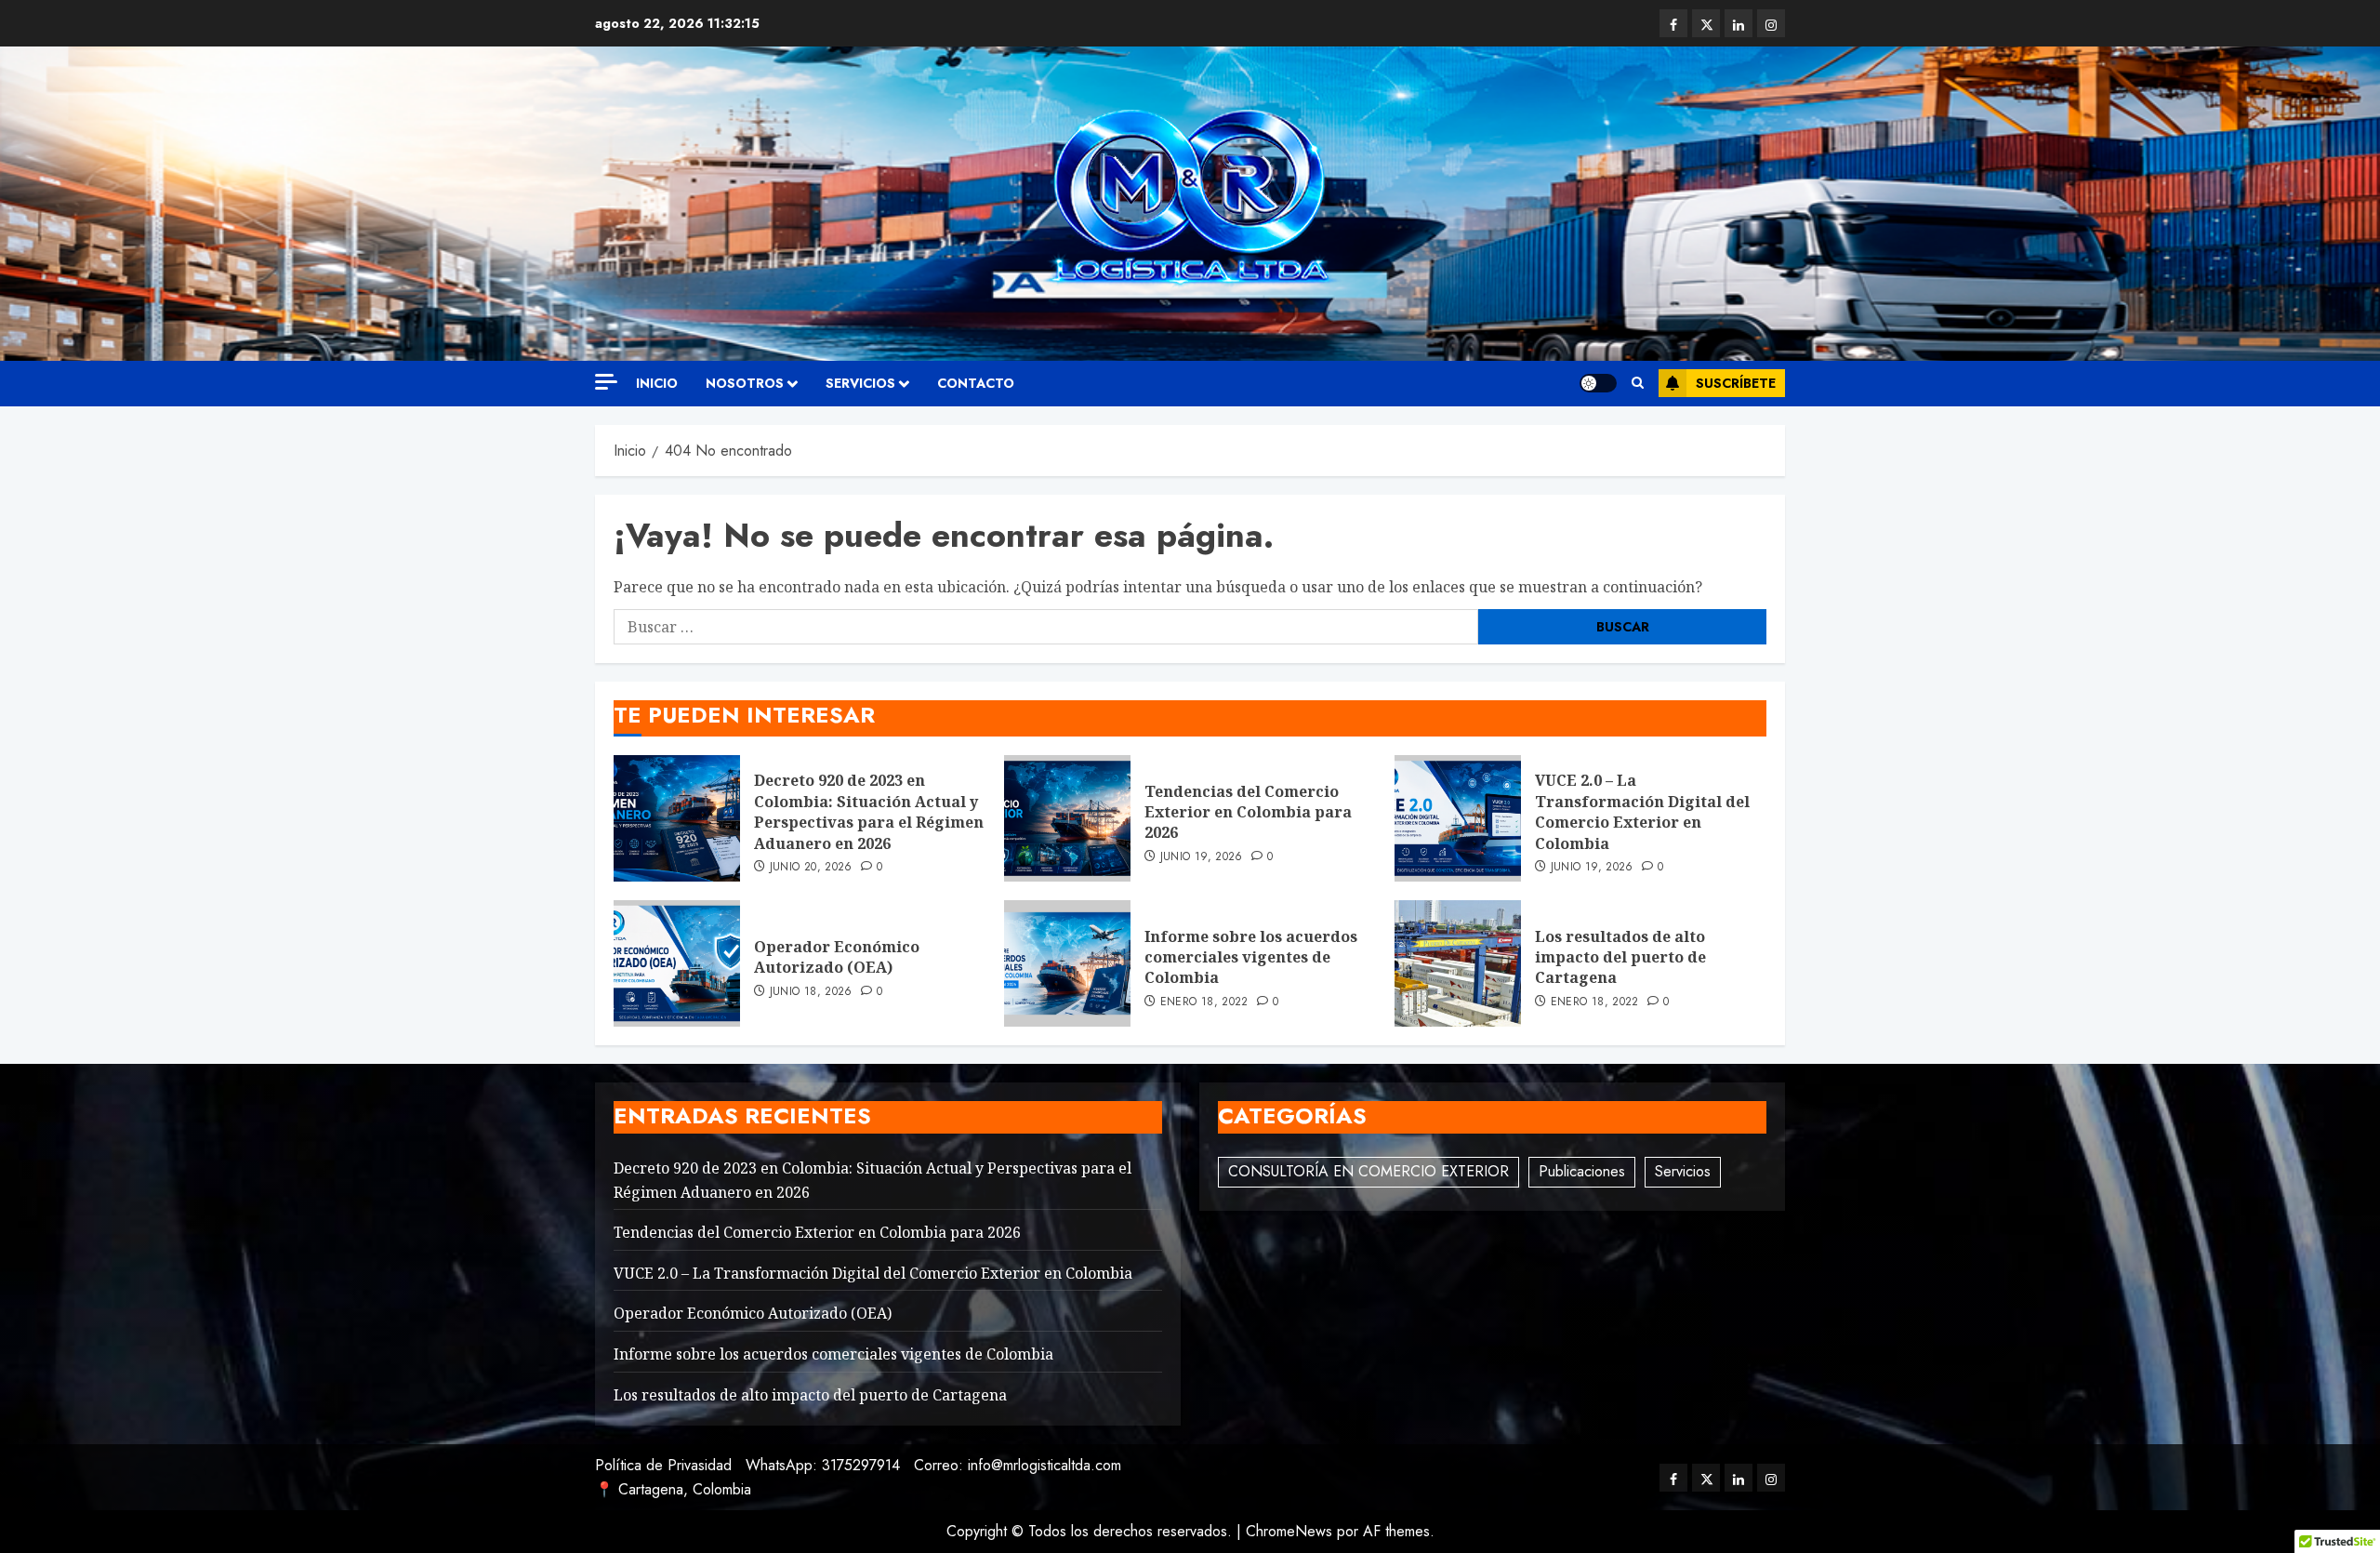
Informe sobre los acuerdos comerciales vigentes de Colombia (1251, 957)
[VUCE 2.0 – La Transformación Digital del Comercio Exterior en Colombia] (1458, 818)
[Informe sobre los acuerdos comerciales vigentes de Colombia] (1067, 963)
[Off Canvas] (606, 382)
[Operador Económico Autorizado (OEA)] (677, 963)
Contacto (976, 383)
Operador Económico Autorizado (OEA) (837, 957)
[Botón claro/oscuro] (1598, 383)
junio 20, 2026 (811, 868)
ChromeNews (1289, 1531)
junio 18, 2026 (811, 992)
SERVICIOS (860, 383)
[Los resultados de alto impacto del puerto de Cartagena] (1458, 963)
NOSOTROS (745, 383)
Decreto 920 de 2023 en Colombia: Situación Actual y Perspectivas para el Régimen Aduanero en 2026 (869, 811)
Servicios (1683, 1171)
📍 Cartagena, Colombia (673, 1489)
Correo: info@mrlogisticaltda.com (1018, 1465)
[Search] (1638, 383)
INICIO (657, 383)
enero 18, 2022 (1204, 1002)
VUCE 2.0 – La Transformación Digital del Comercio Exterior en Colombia (1642, 811)
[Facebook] (1673, 23)
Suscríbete (1736, 383)
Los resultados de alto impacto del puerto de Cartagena (1620, 957)
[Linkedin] (1739, 23)
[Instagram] (1771, 23)
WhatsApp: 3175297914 (823, 1465)
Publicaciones (1582, 1171)
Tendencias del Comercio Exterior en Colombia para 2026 (1248, 812)
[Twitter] (1706, 23)
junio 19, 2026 (1202, 857)
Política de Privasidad (663, 1465)
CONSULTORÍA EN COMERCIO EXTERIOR (1368, 1171)
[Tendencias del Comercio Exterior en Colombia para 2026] (1067, 818)
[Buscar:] (1046, 627)
